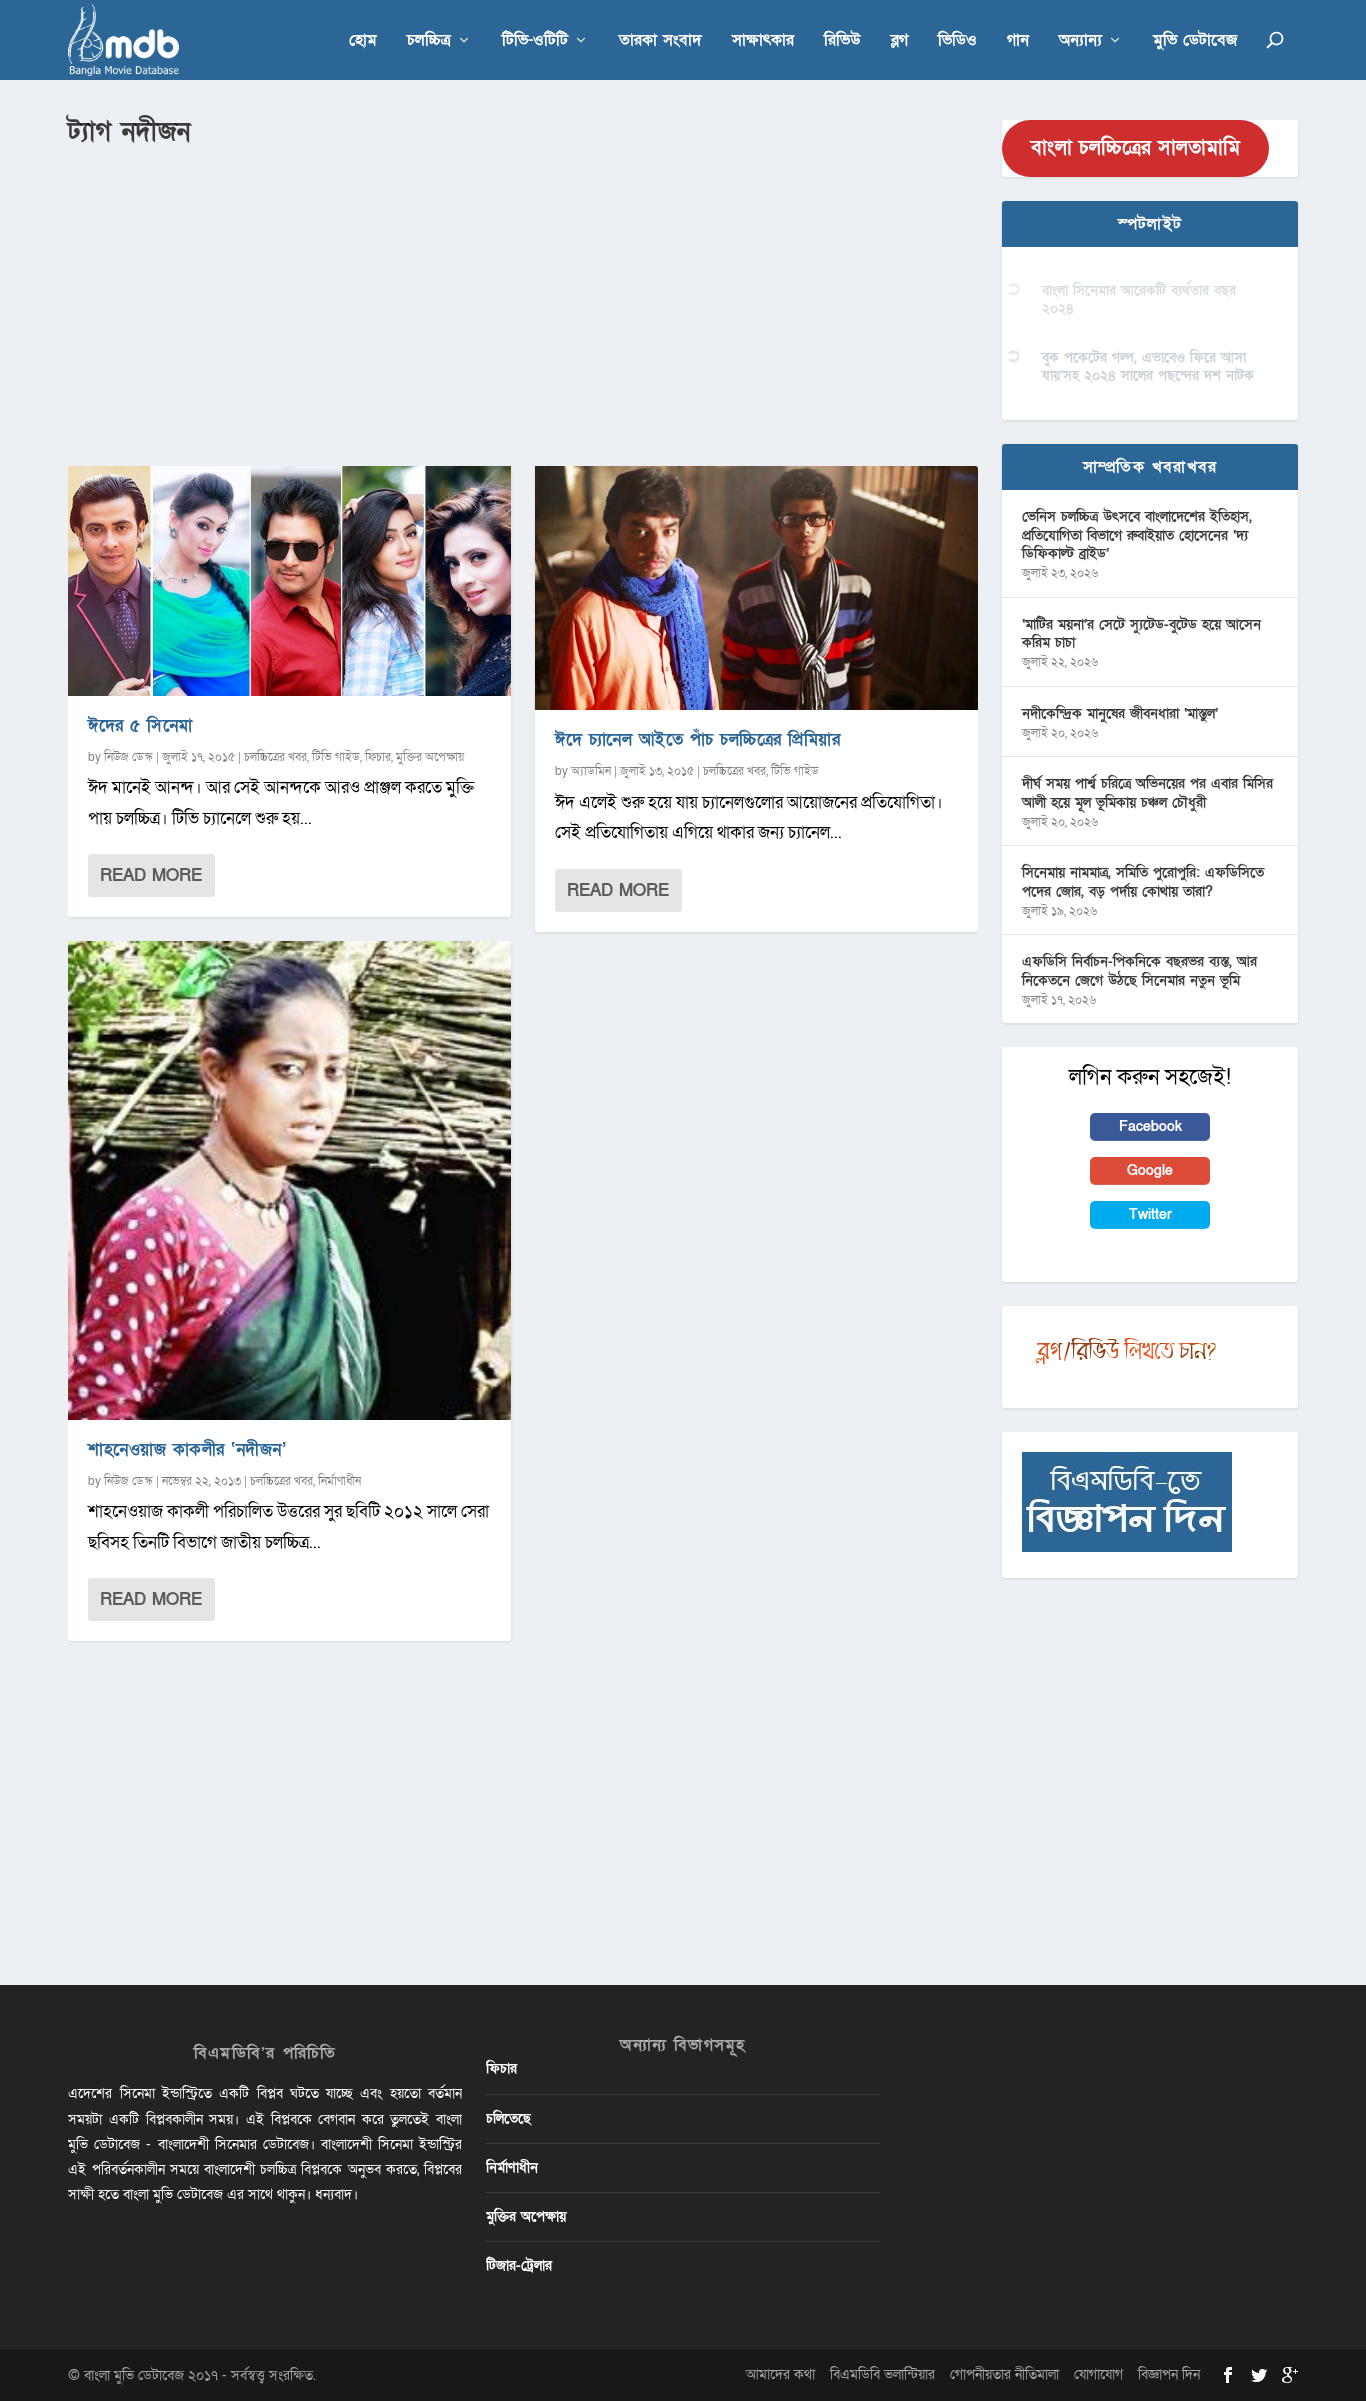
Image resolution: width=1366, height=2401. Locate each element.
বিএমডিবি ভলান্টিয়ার (882, 2374)
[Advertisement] (523, 301)
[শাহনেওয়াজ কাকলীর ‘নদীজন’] (289, 1180)
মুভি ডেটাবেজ (1195, 41)
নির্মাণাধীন (339, 1481)
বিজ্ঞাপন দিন (1169, 2374)
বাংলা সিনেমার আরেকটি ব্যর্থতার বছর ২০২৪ (1139, 299)
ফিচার (378, 757)
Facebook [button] (1150, 1126)
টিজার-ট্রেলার (519, 2265)
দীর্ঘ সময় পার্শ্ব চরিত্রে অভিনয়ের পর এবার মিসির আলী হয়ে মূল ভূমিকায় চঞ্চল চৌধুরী (1147, 792)
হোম (363, 41)
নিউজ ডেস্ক (128, 757)
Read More (151, 875)
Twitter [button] (1150, 1214)
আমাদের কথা (780, 2374)
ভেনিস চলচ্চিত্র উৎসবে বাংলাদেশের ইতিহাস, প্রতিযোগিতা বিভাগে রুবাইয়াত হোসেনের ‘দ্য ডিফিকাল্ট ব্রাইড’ (1137, 534)
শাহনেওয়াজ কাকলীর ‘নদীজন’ (187, 1449)
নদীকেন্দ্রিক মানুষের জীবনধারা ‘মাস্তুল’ (1120, 713)
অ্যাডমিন (591, 771)
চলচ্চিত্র (429, 41)
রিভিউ (842, 41)
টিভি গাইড (336, 757)
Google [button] (1150, 1170)
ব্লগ (899, 41)
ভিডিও (957, 41)
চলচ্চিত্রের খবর (275, 757)
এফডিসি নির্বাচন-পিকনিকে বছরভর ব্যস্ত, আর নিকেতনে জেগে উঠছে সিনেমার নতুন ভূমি (1139, 970)
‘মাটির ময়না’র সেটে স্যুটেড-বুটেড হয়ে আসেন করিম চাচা (1141, 633)
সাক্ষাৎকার (763, 41)
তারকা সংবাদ (660, 41)
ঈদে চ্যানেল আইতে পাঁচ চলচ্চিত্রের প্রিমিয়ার (697, 739)
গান (1018, 41)
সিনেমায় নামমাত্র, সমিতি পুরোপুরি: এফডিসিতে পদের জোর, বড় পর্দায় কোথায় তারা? (1143, 881)
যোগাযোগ (1098, 2374)
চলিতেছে (508, 2118)
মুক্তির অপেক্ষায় (430, 757)
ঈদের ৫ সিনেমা (140, 725)
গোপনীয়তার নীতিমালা (1004, 2374)
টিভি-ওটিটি (535, 41)
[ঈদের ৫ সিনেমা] (289, 581)
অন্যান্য (1080, 41)
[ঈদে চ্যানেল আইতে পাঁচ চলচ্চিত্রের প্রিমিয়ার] (756, 588)
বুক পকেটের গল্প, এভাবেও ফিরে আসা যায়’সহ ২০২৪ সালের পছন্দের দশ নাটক (1148, 366)
